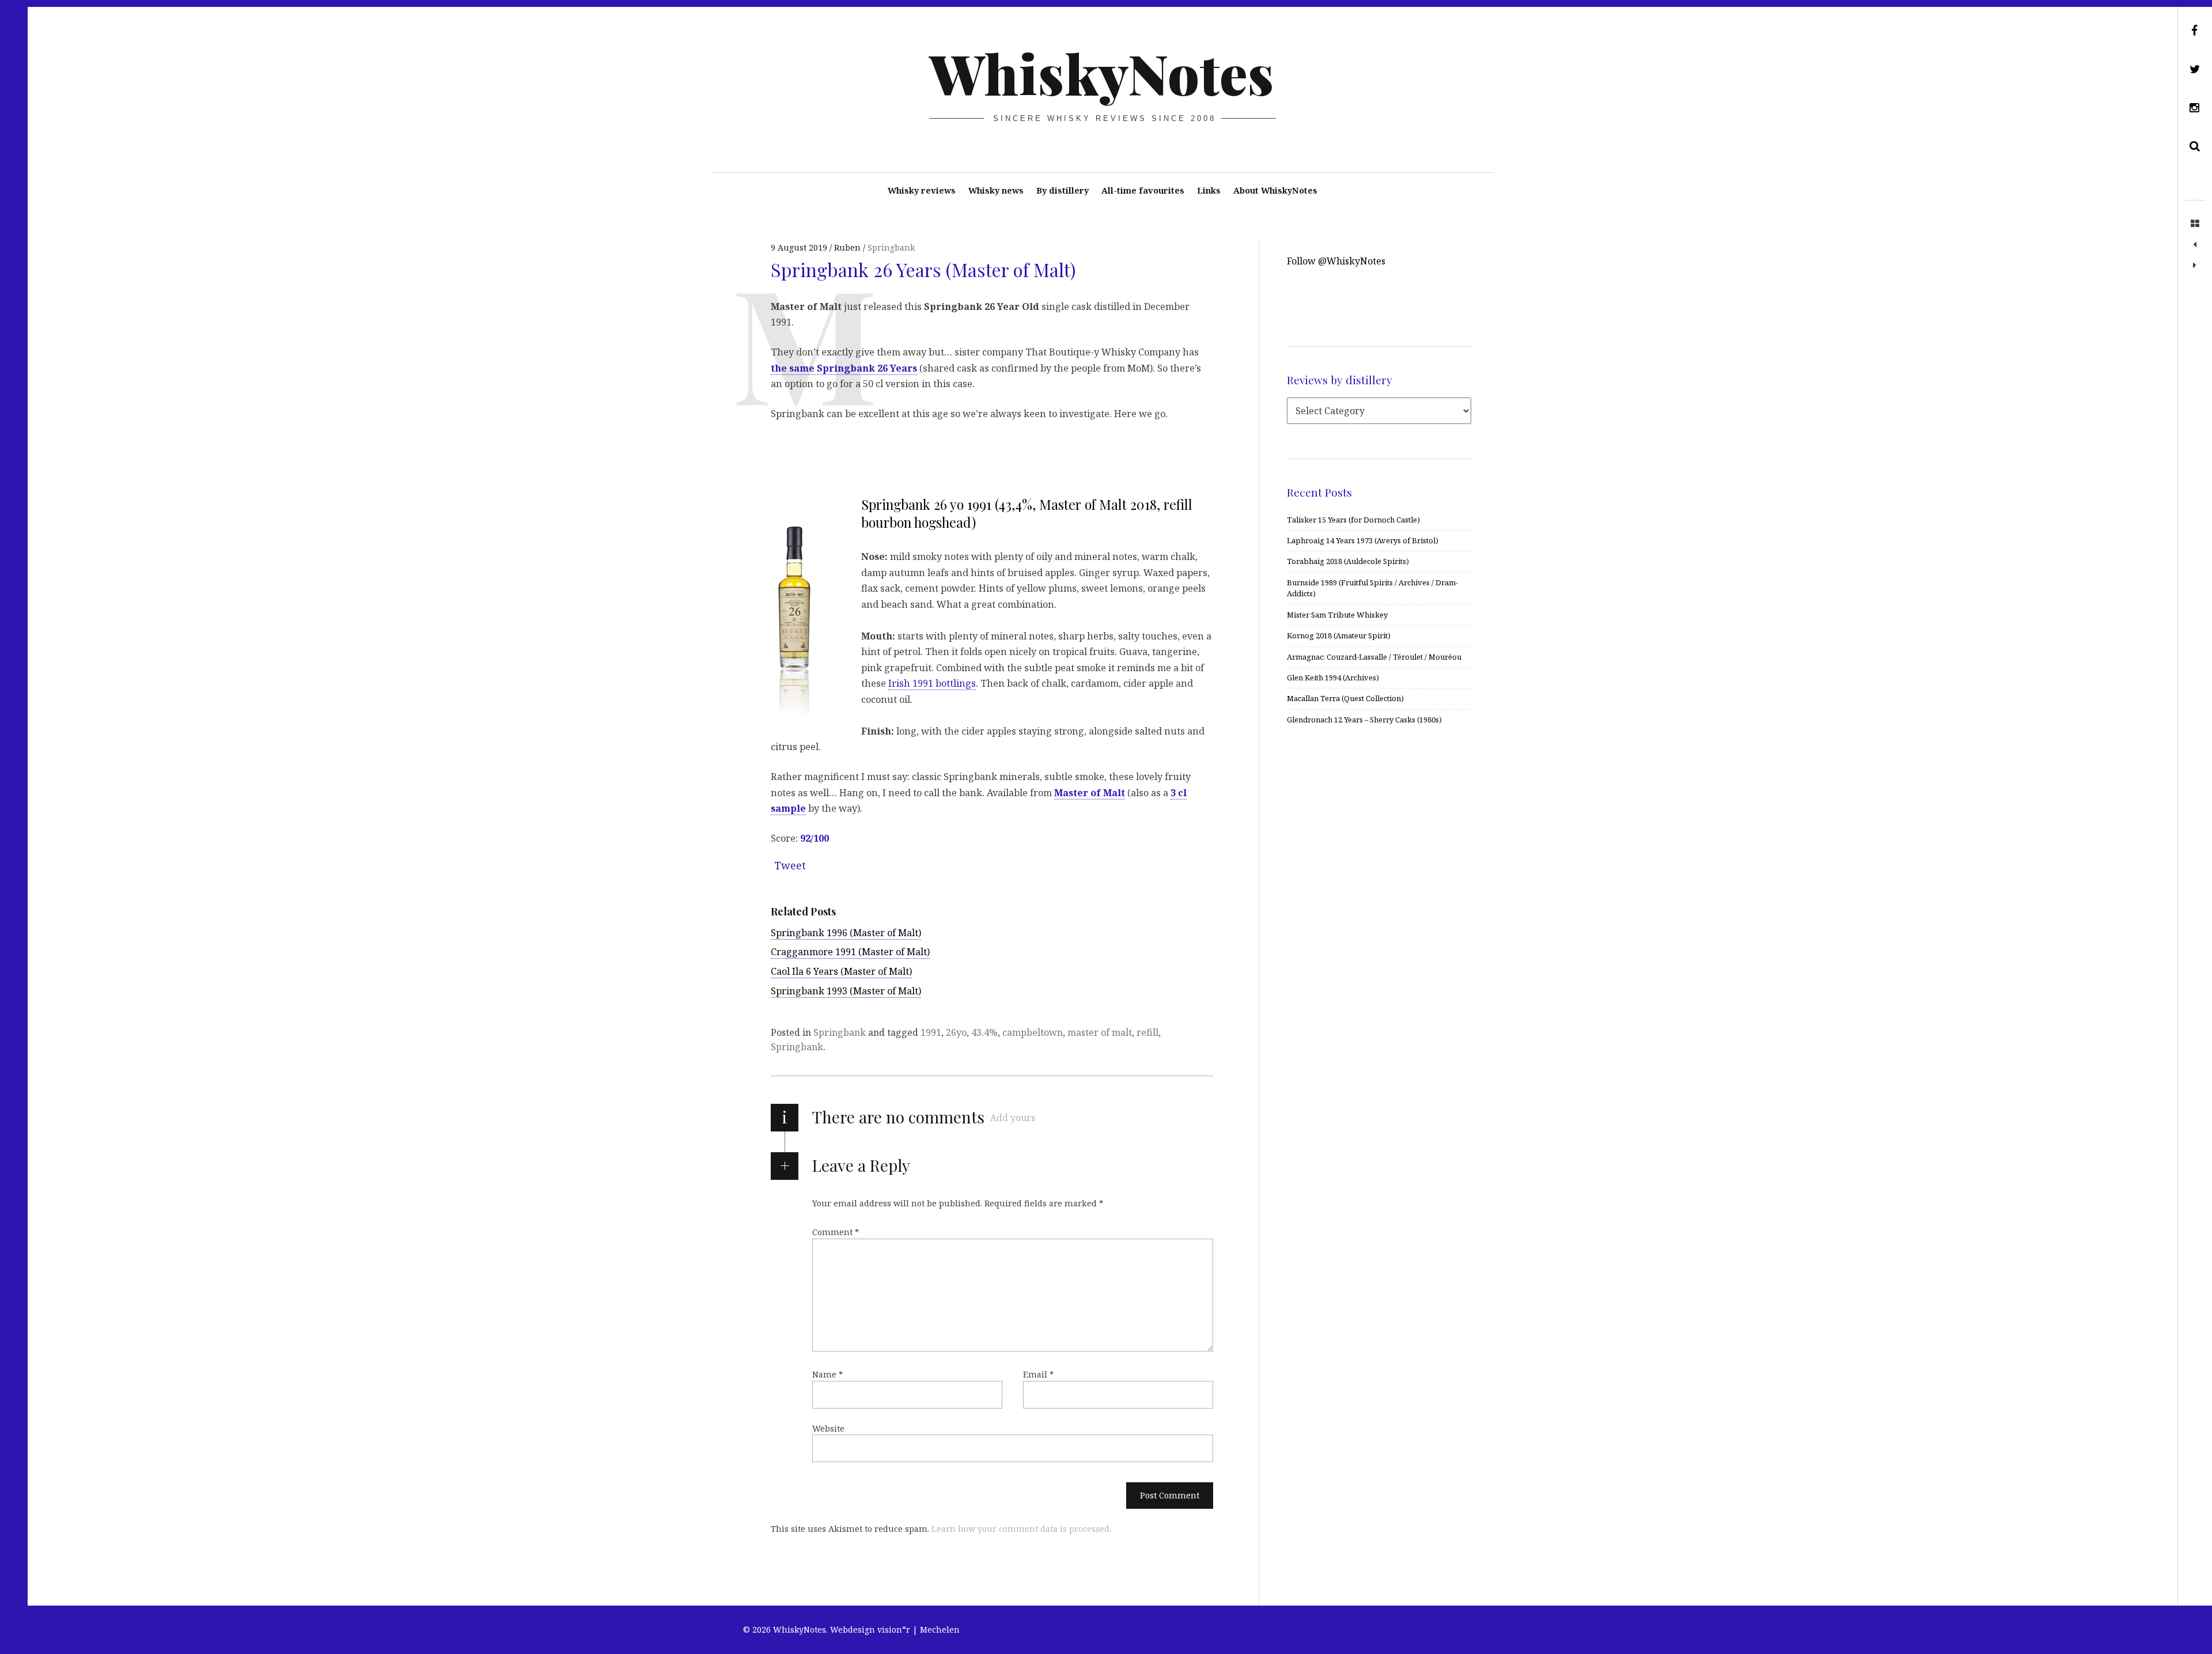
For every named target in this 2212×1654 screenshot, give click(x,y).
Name (827, 1374)
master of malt (1100, 1032)
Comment (836, 1232)
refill (1147, 1032)
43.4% (984, 1032)
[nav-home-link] (2195, 224)
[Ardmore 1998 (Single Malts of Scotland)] (2195, 245)
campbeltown (1033, 1032)
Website (828, 1428)
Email (1038, 1374)
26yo (956, 1032)
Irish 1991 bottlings (932, 683)
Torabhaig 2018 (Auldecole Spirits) (1348, 561)
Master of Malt (1090, 792)
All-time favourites (1143, 190)
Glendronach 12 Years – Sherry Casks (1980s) (1364, 720)
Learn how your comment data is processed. (1021, 1529)
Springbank (891, 247)
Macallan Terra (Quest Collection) (1345, 698)
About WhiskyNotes (1275, 190)
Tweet (790, 865)
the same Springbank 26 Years (844, 368)
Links (1209, 190)
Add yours (1013, 1118)
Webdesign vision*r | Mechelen (895, 1630)
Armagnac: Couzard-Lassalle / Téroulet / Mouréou (1374, 657)
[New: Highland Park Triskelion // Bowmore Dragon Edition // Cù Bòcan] (2195, 266)
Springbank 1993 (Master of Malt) (846, 991)
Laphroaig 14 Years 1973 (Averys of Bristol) (1363, 540)
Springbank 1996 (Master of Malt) (846, 933)
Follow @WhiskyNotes (1336, 261)
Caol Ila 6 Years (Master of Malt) (841, 971)
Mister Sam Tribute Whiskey (1337, 615)
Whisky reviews (922, 190)
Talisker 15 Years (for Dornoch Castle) (1353, 520)
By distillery (1063, 190)
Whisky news (996, 190)
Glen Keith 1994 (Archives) (1333, 678)
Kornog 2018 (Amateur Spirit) (1339, 635)
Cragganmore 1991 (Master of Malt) (850, 952)
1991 (931, 1032)
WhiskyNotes (1102, 73)
